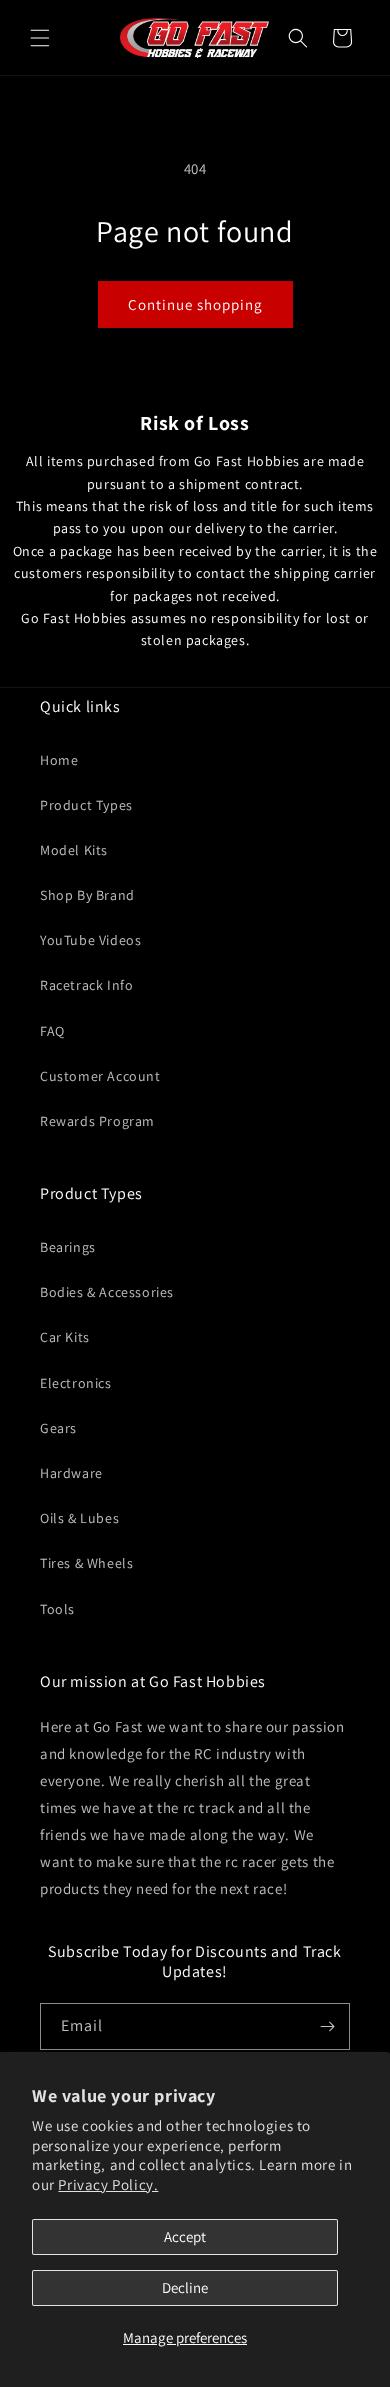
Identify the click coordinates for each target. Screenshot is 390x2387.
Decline (185, 2287)
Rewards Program (97, 1121)
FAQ (52, 1031)
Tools (57, 1609)
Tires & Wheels (86, 1563)
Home (59, 760)
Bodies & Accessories (107, 1292)
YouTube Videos (90, 940)
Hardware (71, 1473)
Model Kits (74, 850)
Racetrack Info (86, 985)
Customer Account (100, 1076)
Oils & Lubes (79, 1518)
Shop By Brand (87, 895)
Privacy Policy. (108, 2184)
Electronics (76, 1383)
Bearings (68, 1247)
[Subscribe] (327, 2026)
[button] (40, 38)
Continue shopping (195, 304)
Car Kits (65, 1337)
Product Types (86, 805)
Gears (58, 1428)
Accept (185, 2236)
